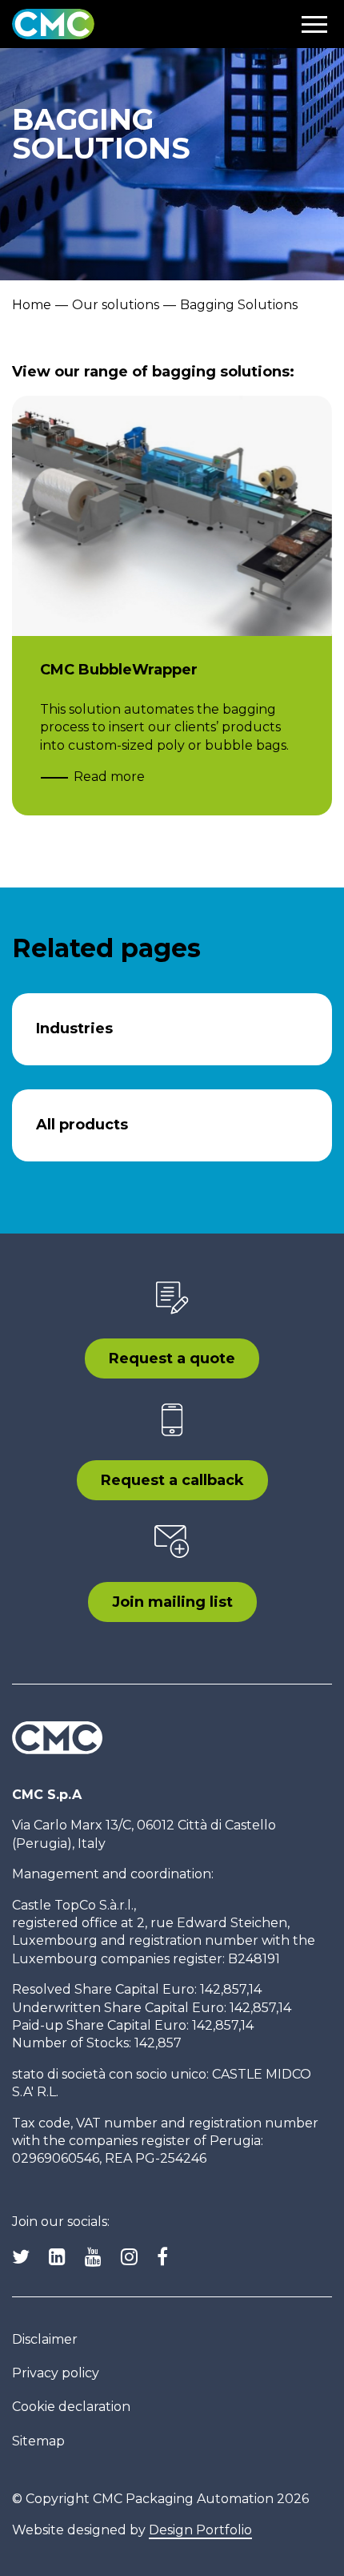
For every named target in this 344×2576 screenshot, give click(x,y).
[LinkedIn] (57, 2257)
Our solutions (116, 305)
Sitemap (38, 2441)
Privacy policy (56, 2373)
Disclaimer (45, 2339)
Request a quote (172, 1358)
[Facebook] (162, 2257)
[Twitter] (21, 2257)
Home (32, 305)
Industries (74, 1028)
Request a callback (172, 1480)
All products (82, 1125)
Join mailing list (172, 1602)
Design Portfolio (200, 2530)
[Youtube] (93, 2257)
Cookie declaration (71, 2407)
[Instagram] (129, 2257)
